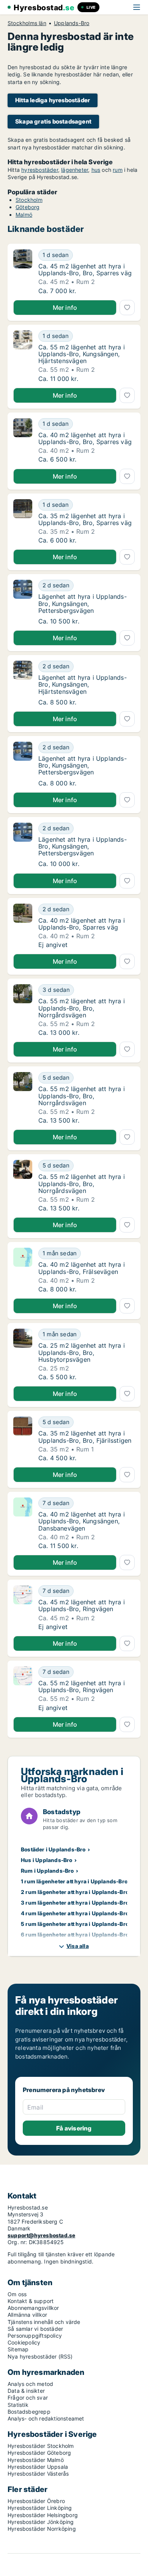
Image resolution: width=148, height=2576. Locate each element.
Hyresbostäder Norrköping (42, 2529)
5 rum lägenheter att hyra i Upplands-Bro (75, 1924)
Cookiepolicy (24, 2342)
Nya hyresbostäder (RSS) (40, 2356)
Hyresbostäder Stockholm (41, 2446)
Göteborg (28, 207)
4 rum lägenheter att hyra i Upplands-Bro (75, 1913)
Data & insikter (26, 2391)
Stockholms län (27, 23)
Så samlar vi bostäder (35, 2329)
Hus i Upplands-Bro (47, 1860)
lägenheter (75, 170)
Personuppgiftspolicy (35, 2336)
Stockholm (29, 200)
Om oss (17, 2294)
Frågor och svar (28, 2398)
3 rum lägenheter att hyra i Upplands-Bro (75, 1903)
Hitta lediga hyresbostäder (53, 100)
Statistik (18, 2405)
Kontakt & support (31, 2301)
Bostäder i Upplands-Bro (53, 1849)
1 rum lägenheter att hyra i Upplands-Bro (74, 1881)
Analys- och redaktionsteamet (46, 2418)
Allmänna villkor (27, 2315)
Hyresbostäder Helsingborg (43, 2515)
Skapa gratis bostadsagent (53, 121)
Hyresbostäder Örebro (36, 2501)
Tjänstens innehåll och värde (44, 2322)
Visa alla (78, 1946)
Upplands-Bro (72, 23)
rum (118, 170)
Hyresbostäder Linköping (40, 2508)
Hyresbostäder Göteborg (39, 2453)
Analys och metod (30, 2384)
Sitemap (18, 2349)
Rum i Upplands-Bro (47, 1871)
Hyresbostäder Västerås (38, 2474)
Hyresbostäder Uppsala (38, 2467)
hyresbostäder (40, 170)
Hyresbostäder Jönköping (41, 2522)
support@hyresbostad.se (41, 2235)
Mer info (65, 308)
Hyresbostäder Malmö (36, 2460)
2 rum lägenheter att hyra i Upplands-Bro (75, 1892)
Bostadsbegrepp (29, 2412)
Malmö (24, 215)
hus (96, 170)
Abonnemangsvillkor (33, 2308)
